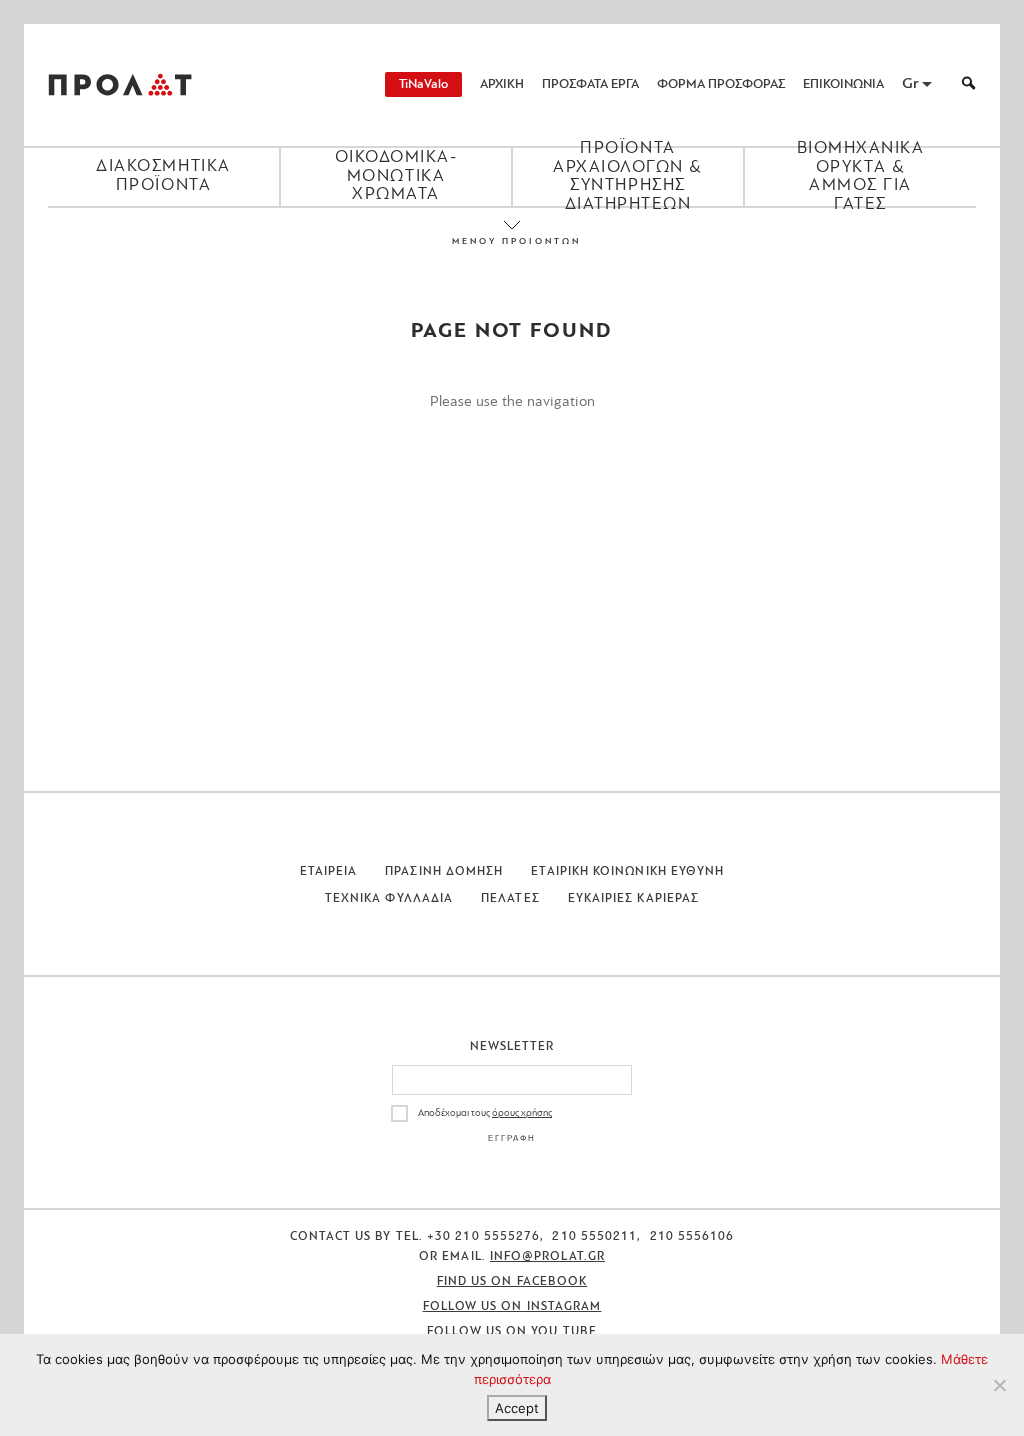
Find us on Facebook (512, 1282)
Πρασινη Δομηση (444, 872)
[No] (999, 1385)
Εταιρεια (329, 872)
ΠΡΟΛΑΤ (120, 85)
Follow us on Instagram (512, 1307)
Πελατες (510, 899)
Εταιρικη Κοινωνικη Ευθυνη (627, 872)
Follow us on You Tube (512, 1332)
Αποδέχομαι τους (485, 1113)
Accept (517, 1408)
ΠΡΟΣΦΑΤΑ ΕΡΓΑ (590, 84)
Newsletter (512, 1047)
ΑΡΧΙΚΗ (502, 84)
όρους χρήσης (522, 1113)
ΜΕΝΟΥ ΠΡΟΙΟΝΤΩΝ (512, 241)
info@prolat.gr (547, 1257)
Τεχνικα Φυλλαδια (389, 899)
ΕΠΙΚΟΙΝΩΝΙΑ (843, 84)
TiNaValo (423, 84)
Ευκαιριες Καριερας (633, 899)
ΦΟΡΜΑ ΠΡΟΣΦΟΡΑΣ (721, 84)
